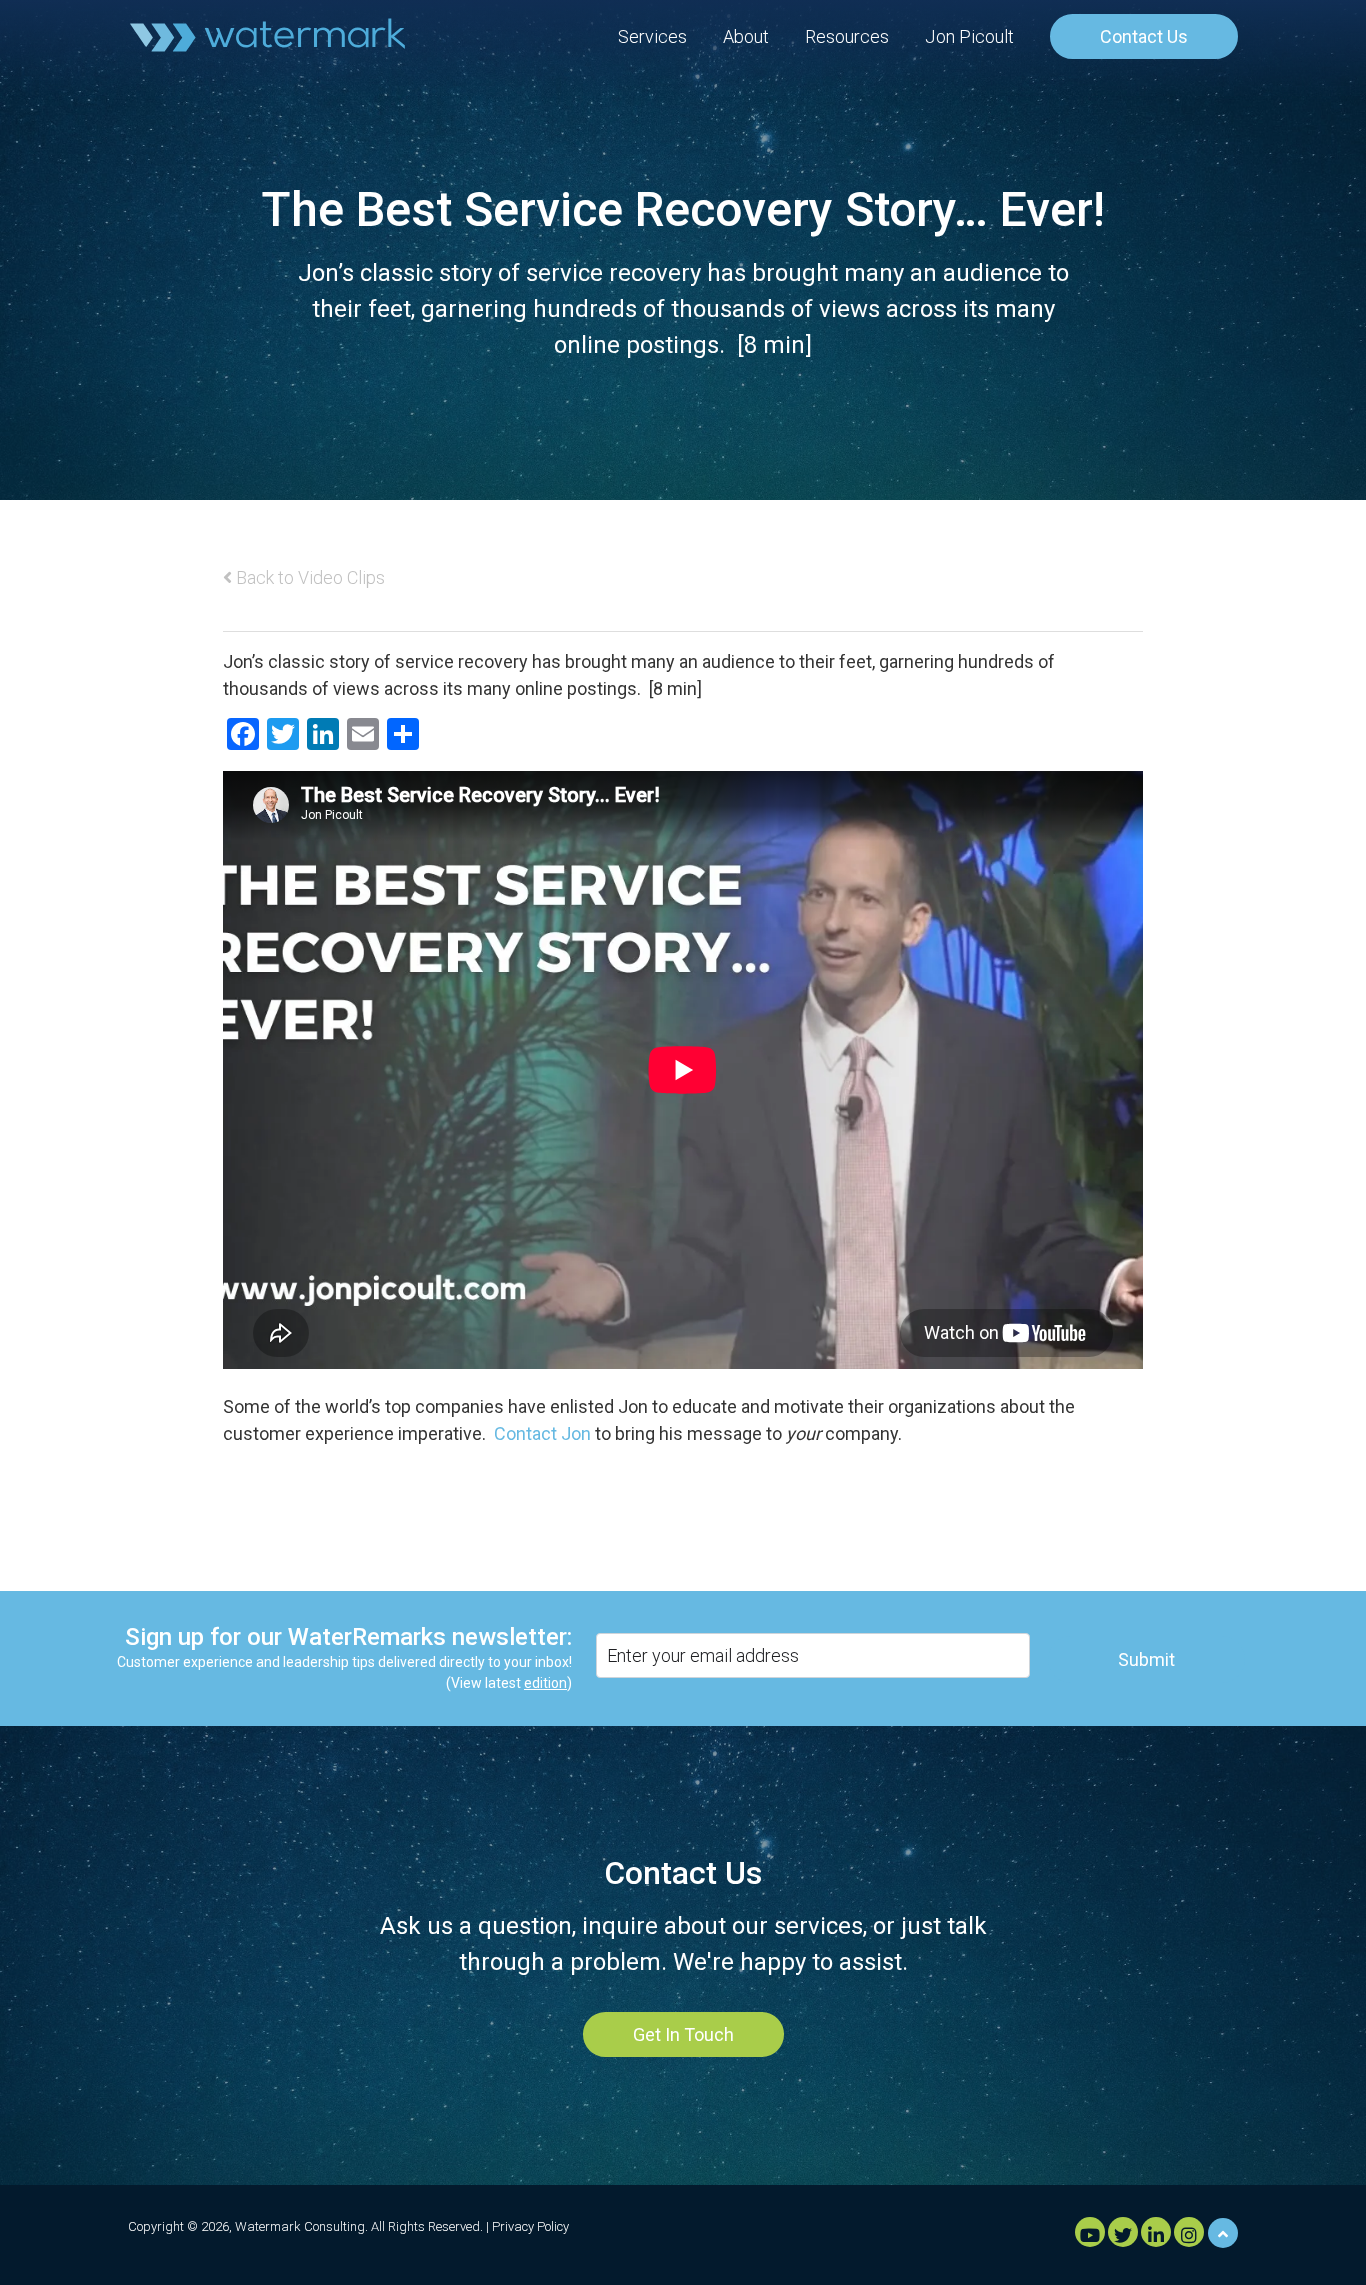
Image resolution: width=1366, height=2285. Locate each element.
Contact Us (1144, 36)
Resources (847, 36)
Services (652, 36)
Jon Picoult (969, 36)
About (746, 36)
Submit (1146, 1659)
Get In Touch (683, 2034)
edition (545, 1683)
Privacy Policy (530, 2226)
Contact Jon (542, 1433)
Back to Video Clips (308, 577)
